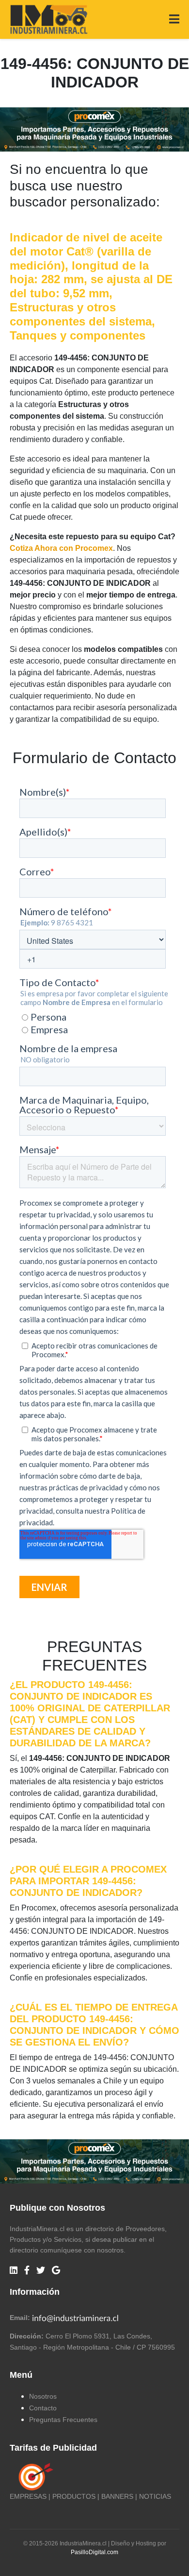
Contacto (43, 2408)
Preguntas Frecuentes (63, 2420)
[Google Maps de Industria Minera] (56, 2271)
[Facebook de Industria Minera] (27, 2271)
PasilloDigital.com (94, 2552)
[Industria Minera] (49, 19)
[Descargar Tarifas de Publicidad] (34, 2476)
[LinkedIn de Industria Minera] (14, 2271)
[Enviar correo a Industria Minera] (76, 2318)
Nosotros (43, 2396)
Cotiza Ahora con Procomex (61, 548)
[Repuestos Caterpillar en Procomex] (94, 2161)
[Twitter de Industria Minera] (41, 2271)
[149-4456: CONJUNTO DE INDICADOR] (94, 129)
